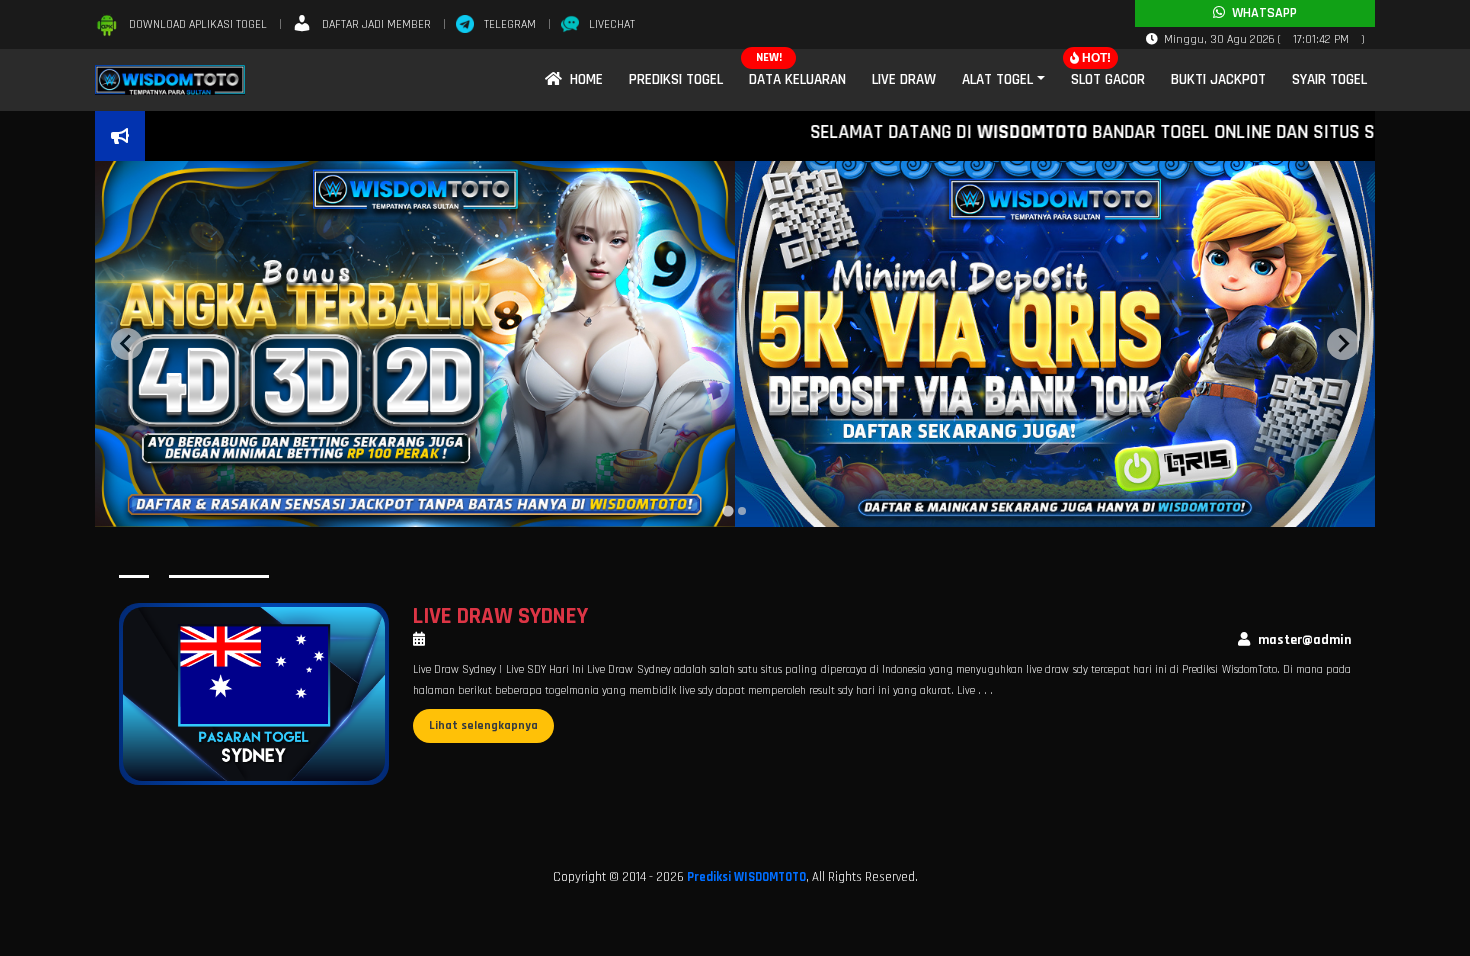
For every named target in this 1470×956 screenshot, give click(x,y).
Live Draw (904, 79)
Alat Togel (997, 79)
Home (582, 79)
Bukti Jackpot (1218, 79)
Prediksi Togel (676, 79)
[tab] (727, 510)
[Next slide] (1343, 344)
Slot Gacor (1108, 79)
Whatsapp (1261, 13)
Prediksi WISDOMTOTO (746, 877)
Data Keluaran (797, 79)
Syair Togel (1329, 79)
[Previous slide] (127, 344)
